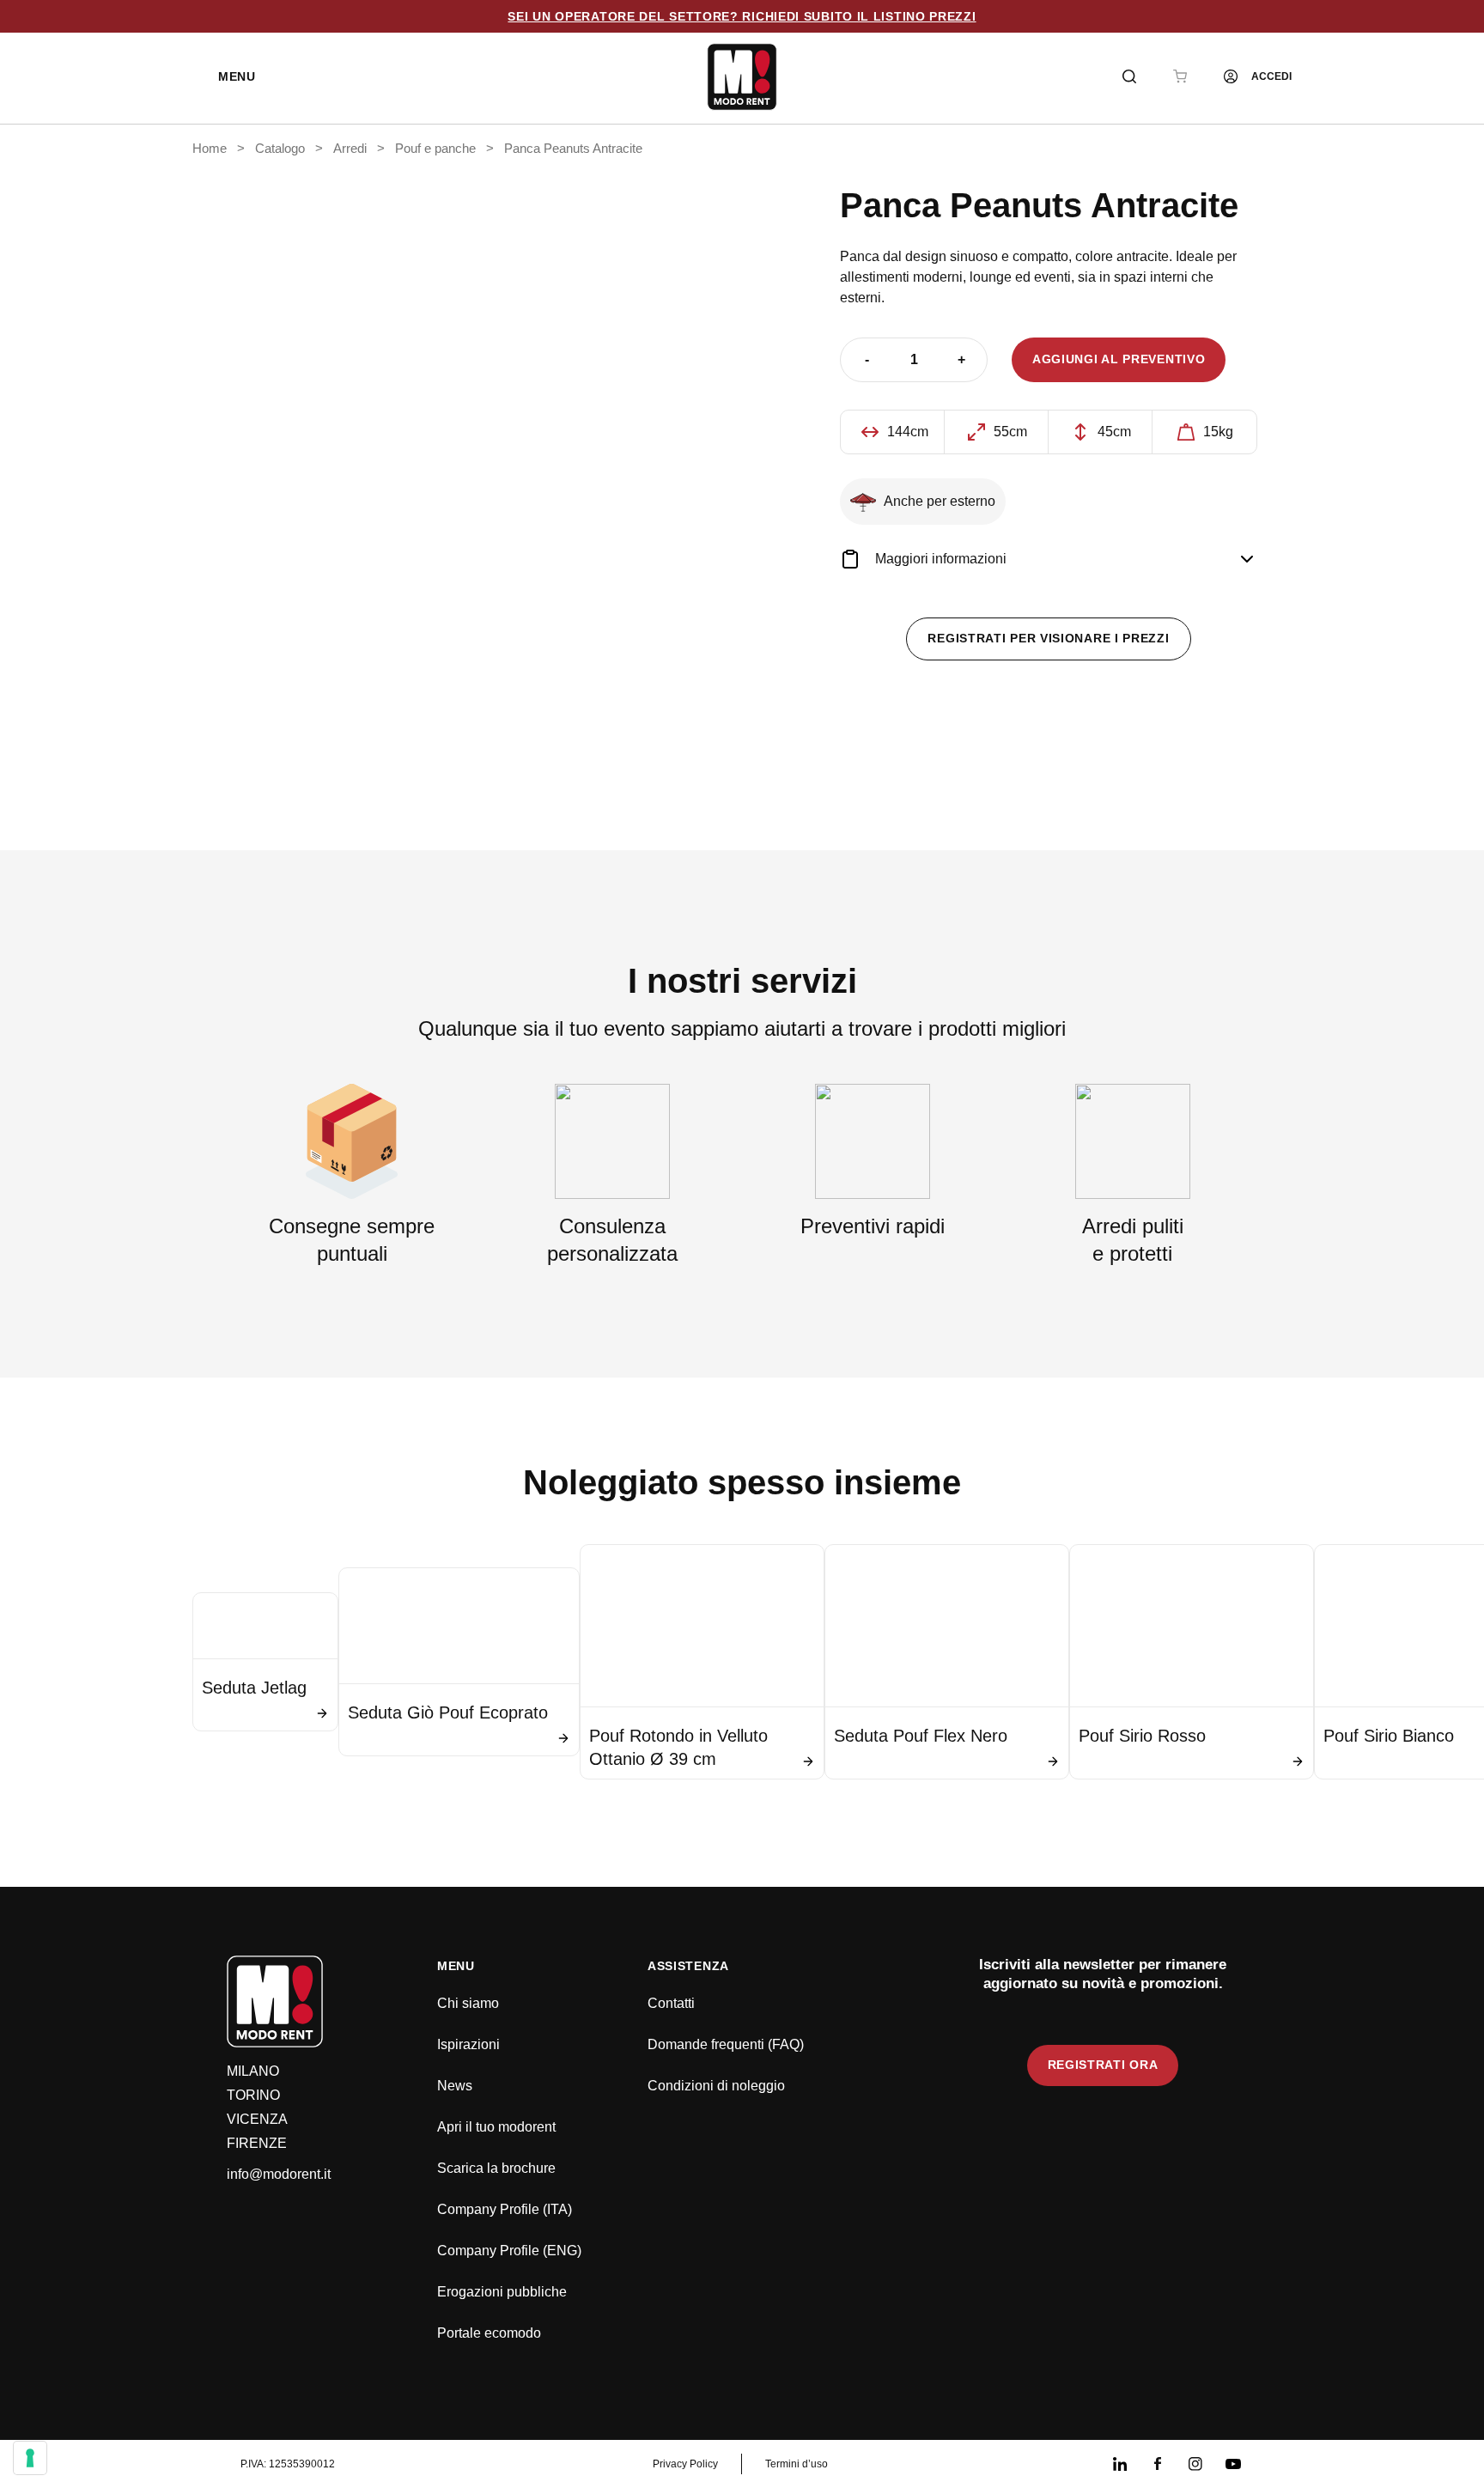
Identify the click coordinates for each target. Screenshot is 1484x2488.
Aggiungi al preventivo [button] (1119, 359)
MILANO (253, 2071)
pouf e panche (435, 149)
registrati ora (1103, 2065)
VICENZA (257, 2119)
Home (210, 149)
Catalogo (280, 149)
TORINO (253, 2095)
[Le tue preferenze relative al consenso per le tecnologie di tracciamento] (30, 2458)
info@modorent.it (279, 2174)
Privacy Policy (685, 2464)
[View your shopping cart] (1180, 76)
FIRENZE (257, 2143)
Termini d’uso (797, 2464)
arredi (350, 149)
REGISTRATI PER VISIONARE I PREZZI (1048, 638)
